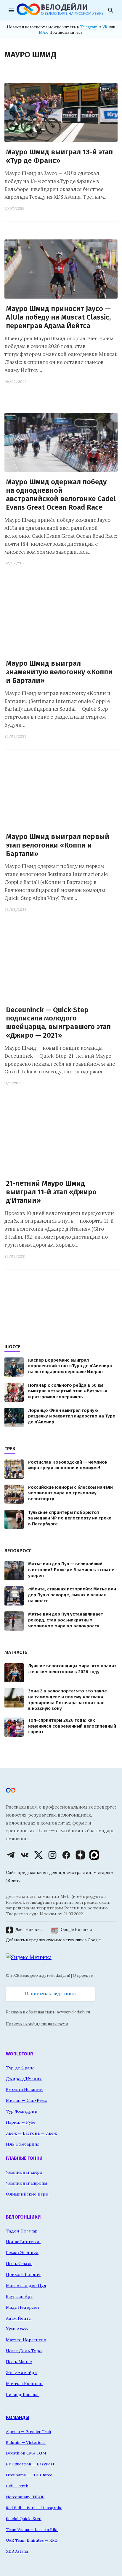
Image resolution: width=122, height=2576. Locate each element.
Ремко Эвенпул (22, 2253)
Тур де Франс (20, 2068)
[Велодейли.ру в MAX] (94, 1855)
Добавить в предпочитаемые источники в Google (53, 1940)
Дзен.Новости (29, 1930)
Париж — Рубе (21, 2122)
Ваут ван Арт (19, 2296)
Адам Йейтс (18, 2318)
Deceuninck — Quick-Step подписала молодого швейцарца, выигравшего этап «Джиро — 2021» (58, 1023)
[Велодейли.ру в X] (38, 1855)
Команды (18, 2417)
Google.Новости (76, 1930)
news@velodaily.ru (73, 2012)
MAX (43, 32)
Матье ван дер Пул (26, 2285)
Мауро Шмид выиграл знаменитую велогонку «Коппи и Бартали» (59, 672)
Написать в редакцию (50, 1994)
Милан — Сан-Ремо (27, 2100)
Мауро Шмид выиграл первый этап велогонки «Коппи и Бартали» (58, 845)
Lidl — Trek (17, 2486)
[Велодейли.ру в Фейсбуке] (66, 1855)
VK (105, 27)
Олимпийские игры (27, 2194)
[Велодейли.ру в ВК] (25, 1855)
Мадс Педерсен (23, 2307)
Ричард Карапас (23, 2394)
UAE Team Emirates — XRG (32, 2540)
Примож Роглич (23, 2274)
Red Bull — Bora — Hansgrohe (34, 2508)
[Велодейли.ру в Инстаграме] (52, 1855)
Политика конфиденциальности (37, 2024)
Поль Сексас (19, 2264)
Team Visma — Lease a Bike (32, 2530)
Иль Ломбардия (23, 2144)
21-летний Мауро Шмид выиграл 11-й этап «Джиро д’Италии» (51, 1192)
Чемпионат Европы (27, 2183)
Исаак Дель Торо (24, 2351)
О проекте (83, 1975)
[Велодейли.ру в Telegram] (11, 1855)
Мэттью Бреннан (24, 2384)
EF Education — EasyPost (30, 2464)
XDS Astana (17, 2551)
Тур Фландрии (22, 2111)
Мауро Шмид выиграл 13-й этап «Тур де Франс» (59, 156)
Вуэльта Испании (24, 2089)
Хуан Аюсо (17, 2329)
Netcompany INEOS (25, 2497)
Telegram (89, 27)
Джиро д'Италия (24, 2079)
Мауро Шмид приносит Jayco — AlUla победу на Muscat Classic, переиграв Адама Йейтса (58, 317)
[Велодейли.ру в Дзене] (80, 1855)
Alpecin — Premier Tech (28, 2431)
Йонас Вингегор (23, 2242)
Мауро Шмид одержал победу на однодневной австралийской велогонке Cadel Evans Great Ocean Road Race (61, 495)
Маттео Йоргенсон (26, 2340)
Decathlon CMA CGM (26, 2453)
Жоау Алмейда (21, 2373)
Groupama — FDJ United (29, 2475)
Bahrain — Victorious (26, 2442)
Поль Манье (19, 2362)
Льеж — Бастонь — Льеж (31, 2133)
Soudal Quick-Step (24, 2519)
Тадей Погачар (22, 2231)
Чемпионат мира (24, 2172)
